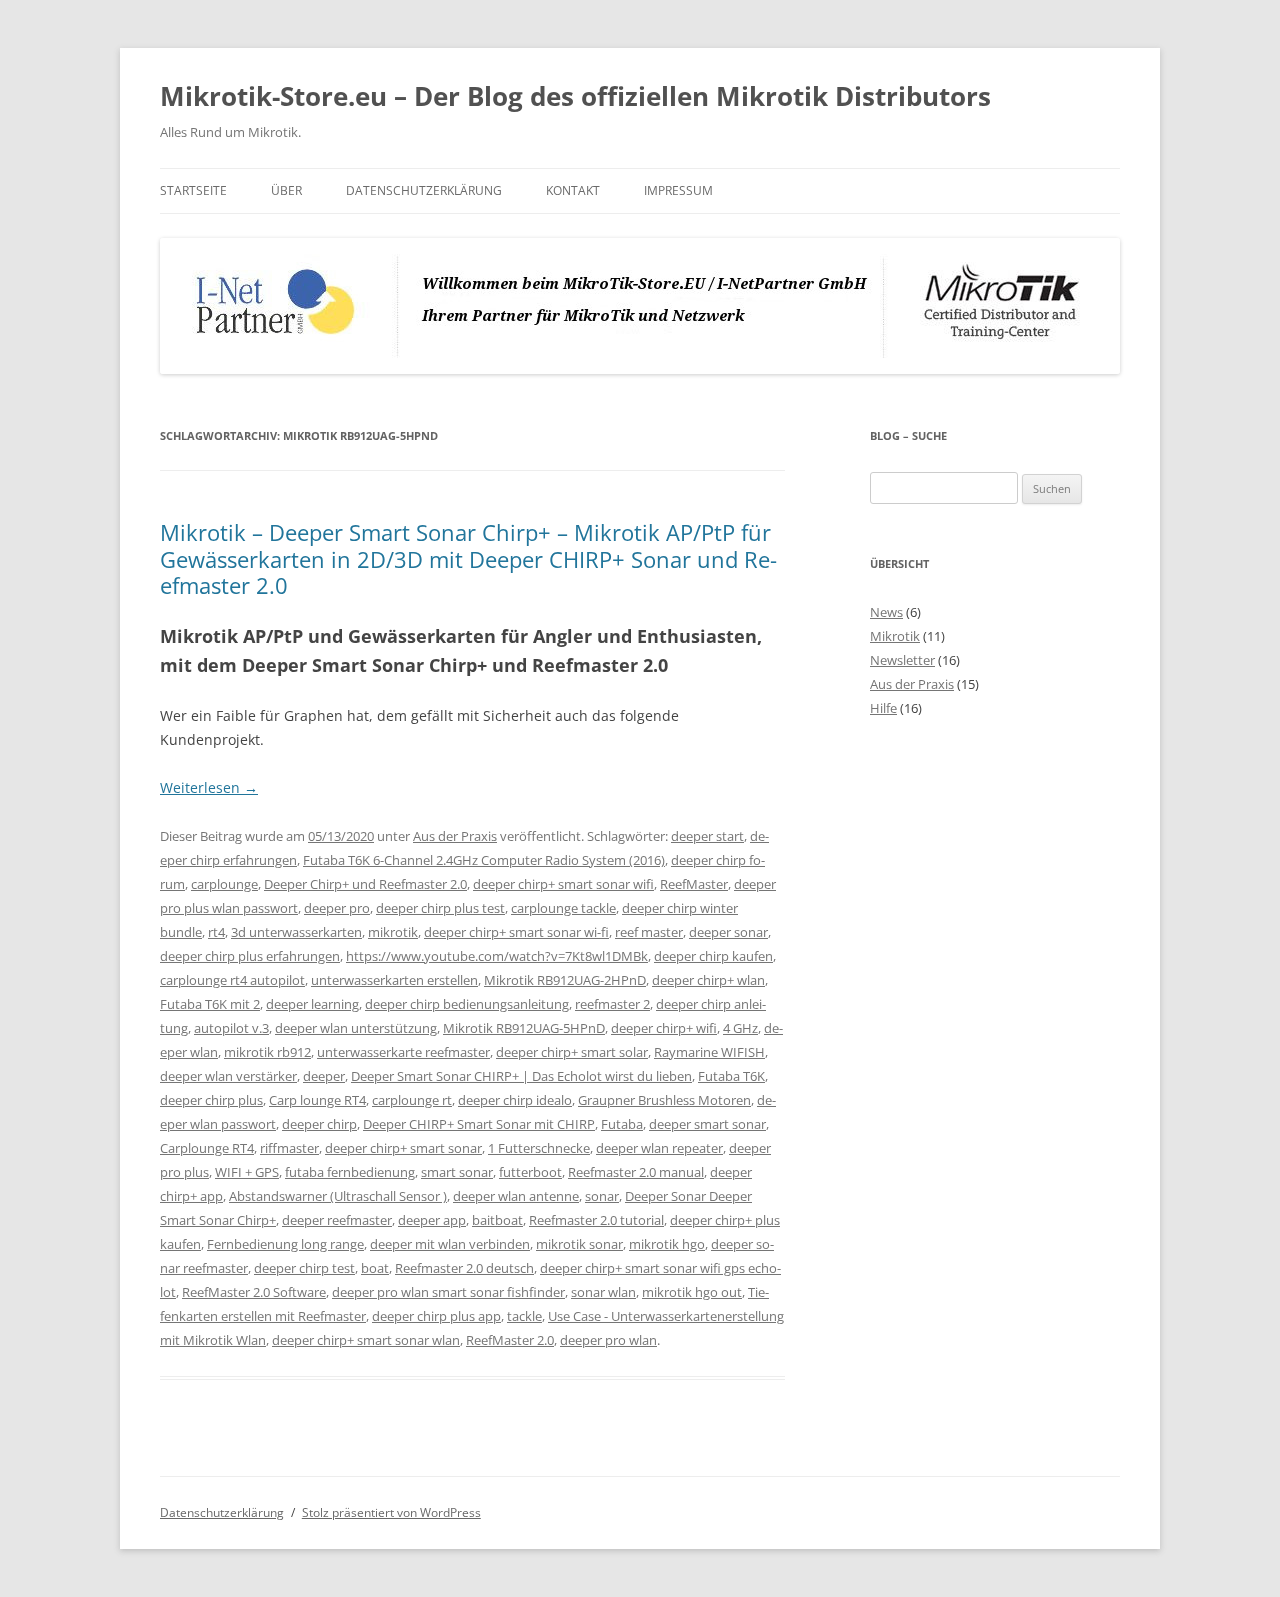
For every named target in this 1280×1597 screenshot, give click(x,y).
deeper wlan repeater (659, 1148)
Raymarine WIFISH (709, 1052)
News (886, 612)
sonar (602, 1196)
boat (375, 1268)
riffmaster (289, 1148)
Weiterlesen (209, 787)
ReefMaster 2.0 (510, 1340)
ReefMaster (694, 884)
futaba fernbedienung (350, 1172)
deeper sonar (728, 932)
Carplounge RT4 (207, 1148)
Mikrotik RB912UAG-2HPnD (565, 980)
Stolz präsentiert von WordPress (391, 1512)
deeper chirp (319, 1124)
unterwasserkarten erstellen (394, 980)
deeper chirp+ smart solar (572, 1052)
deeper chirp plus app (436, 1316)
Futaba (622, 1124)
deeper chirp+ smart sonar (403, 1148)
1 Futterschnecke (539, 1148)
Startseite (193, 190)
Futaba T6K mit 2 (210, 1004)
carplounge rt (412, 1100)
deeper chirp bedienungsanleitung (467, 1004)
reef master (649, 932)
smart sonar (457, 1172)
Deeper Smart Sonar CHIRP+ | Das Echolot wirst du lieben (521, 1076)
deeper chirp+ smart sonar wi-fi (516, 932)
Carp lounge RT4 (317, 1100)
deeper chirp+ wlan (708, 980)
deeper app (432, 1220)
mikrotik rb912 (267, 1052)
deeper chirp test (304, 1268)
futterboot (530, 1172)
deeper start (707, 836)
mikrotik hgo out (692, 1292)
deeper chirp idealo (515, 1100)
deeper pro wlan (608, 1340)
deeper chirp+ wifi (664, 1028)
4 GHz (740, 1028)
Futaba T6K (731, 1076)
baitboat (497, 1220)
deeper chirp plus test (440, 908)
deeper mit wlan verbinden (450, 1244)
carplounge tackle (563, 908)
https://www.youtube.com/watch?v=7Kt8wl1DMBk (497, 956)
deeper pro (337, 908)
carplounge (224, 884)
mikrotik (393, 932)
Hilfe (883, 708)
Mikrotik (895, 636)
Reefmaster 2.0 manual (636, 1172)
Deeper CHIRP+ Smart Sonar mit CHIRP (479, 1124)
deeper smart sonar (707, 1124)
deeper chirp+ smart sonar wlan (366, 1340)
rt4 (216, 932)
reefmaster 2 (612, 1004)
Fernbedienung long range (285, 1244)
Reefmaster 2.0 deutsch (464, 1268)
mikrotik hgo (667, 1244)
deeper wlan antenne (516, 1196)
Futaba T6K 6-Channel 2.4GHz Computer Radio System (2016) (484, 860)
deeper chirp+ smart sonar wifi (563, 884)
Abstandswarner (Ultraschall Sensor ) (338, 1196)
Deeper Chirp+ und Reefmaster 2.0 (365, 884)
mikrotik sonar (579, 1244)
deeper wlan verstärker (228, 1076)
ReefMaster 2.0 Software (254, 1292)
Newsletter (902, 660)
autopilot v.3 (231, 1028)
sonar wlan (603, 1292)
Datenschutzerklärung (424, 190)
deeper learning (312, 1004)
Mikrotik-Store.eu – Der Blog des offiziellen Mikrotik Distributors (575, 96)
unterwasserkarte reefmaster (403, 1052)
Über (286, 190)
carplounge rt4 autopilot (232, 980)
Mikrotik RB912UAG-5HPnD (524, 1028)
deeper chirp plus (211, 1100)
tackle (524, 1316)
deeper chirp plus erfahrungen (250, 956)
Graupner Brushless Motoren (664, 1100)
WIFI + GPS (247, 1172)
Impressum (678, 190)
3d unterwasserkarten (296, 932)
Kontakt (573, 190)
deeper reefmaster (337, 1220)
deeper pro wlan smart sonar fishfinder (448, 1292)
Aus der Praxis (455, 836)
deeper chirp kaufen (713, 956)
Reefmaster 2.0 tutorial (596, 1220)
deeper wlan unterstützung (356, 1028)
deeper (324, 1076)
